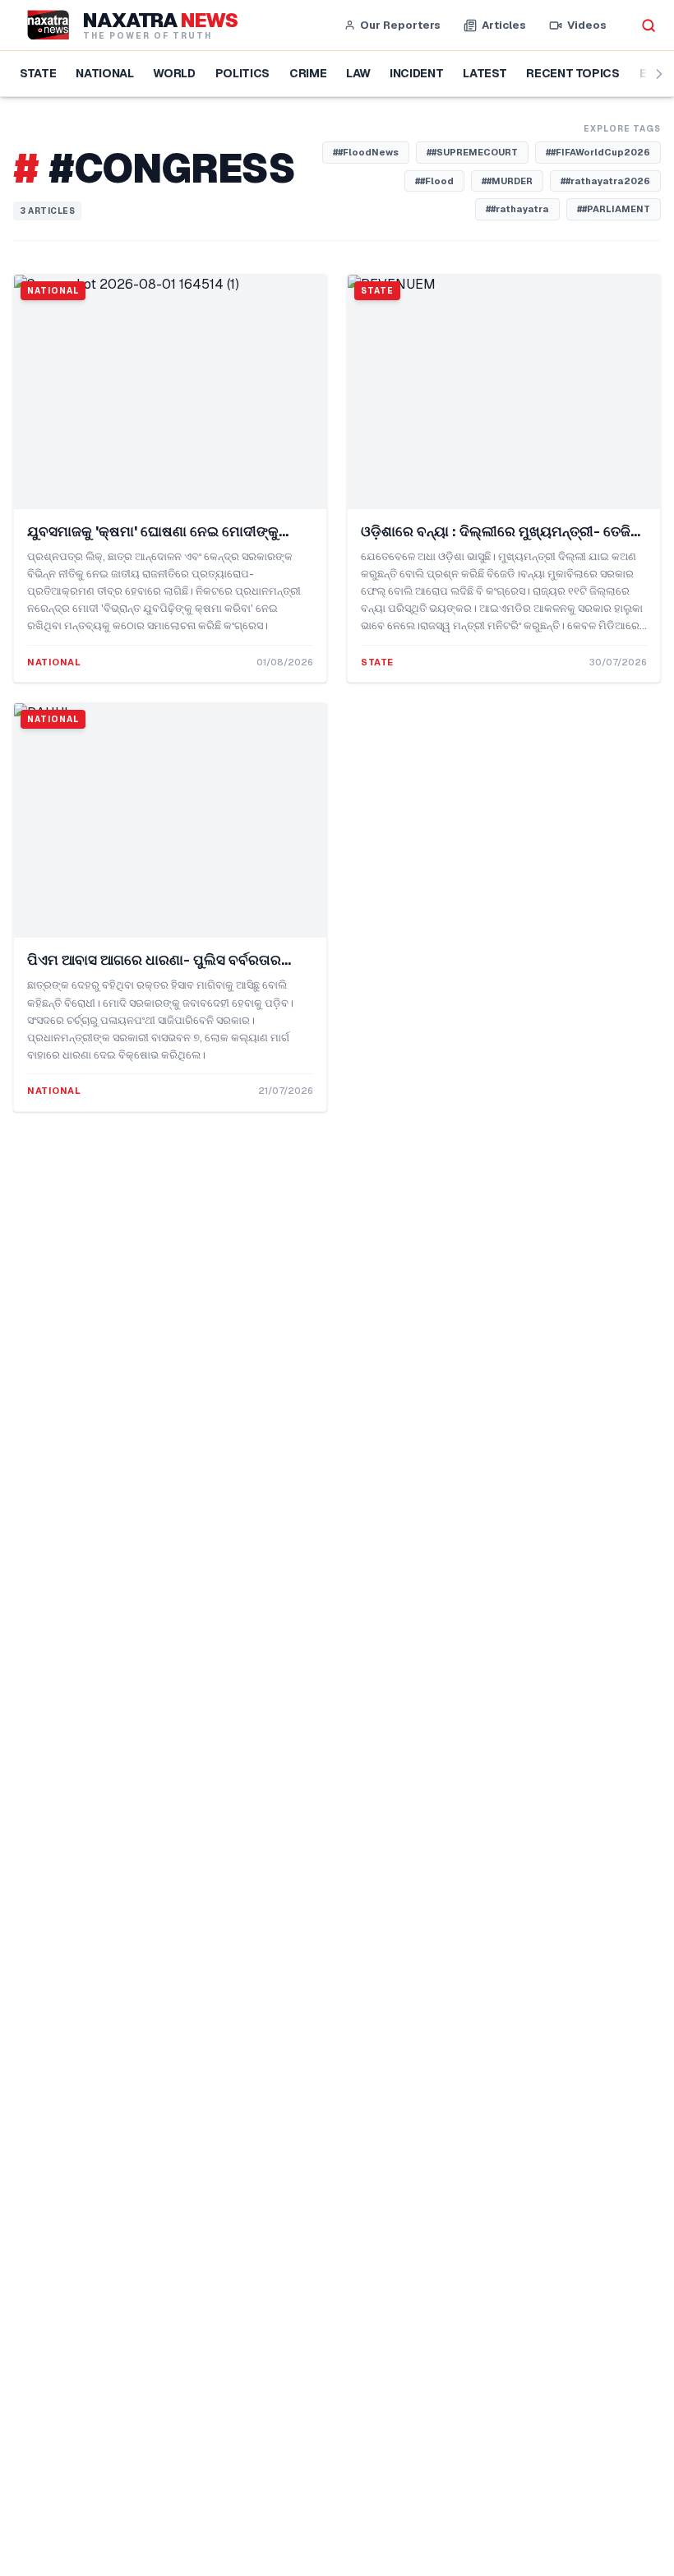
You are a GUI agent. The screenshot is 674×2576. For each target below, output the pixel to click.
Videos (587, 25)
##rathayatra (517, 209)
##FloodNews (366, 152)
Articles (504, 25)
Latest (485, 73)
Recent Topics (572, 73)
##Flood (434, 181)
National (104, 73)
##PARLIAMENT (614, 209)
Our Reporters (400, 25)
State (38, 73)
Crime (308, 73)
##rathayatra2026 (605, 181)
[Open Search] (649, 25)
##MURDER (507, 181)
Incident (416, 73)
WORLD (174, 73)
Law (358, 73)
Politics (242, 73)
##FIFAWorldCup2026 (598, 152)
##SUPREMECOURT (472, 152)
